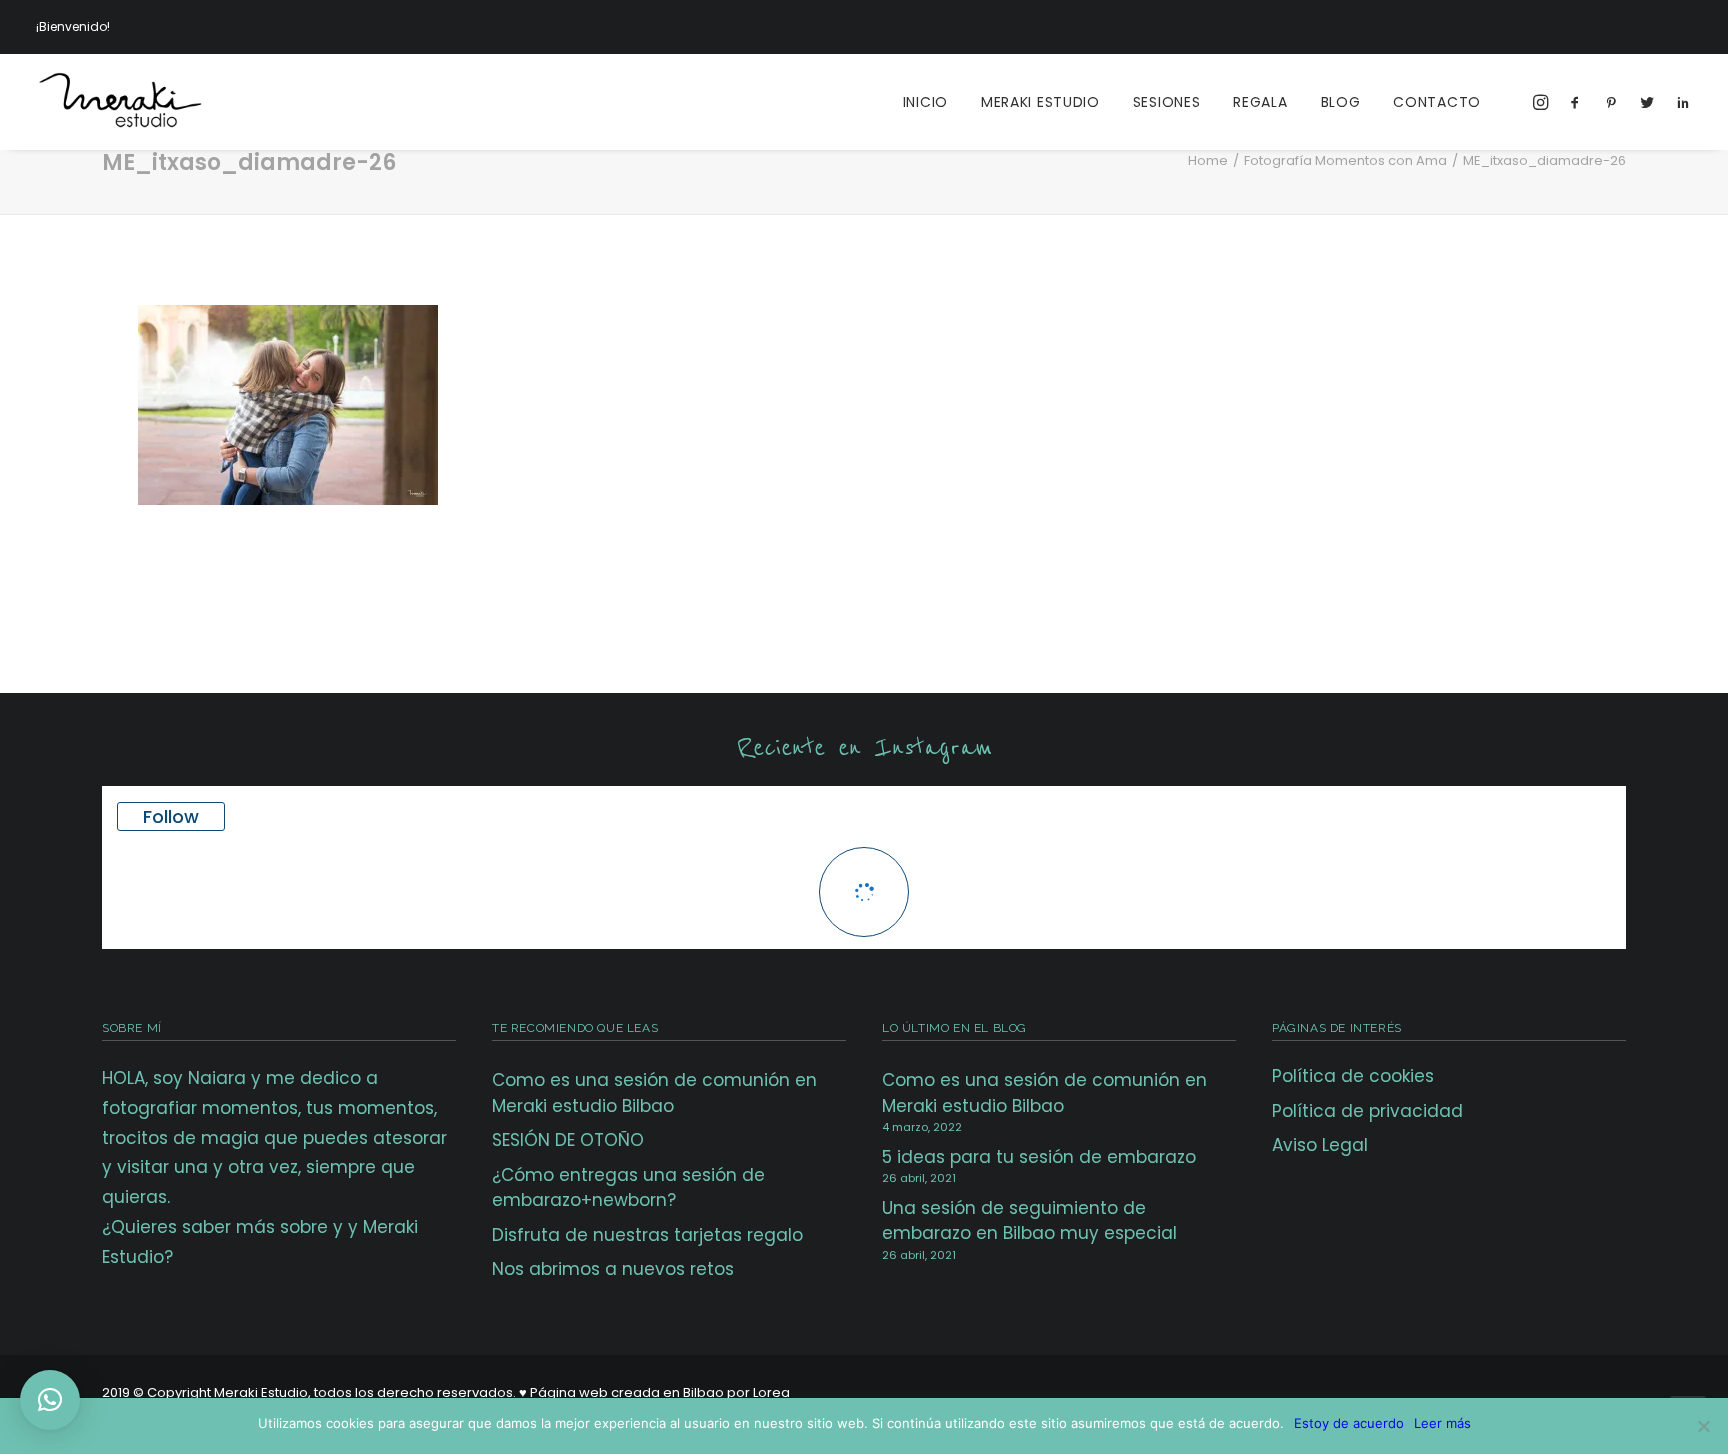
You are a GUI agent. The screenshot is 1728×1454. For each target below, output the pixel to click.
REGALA (1260, 102)
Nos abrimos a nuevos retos (613, 1269)
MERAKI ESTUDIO (1040, 102)
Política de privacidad (1367, 1111)
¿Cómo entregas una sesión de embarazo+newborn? (628, 1188)
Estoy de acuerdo (1349, 1423)
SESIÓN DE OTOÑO (568, 1140)
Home (1208, 160)
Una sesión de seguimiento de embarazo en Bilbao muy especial (1029, 1221)
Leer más (1442, 1423)
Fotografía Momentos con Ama (1345, 160)
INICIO (925, 102)
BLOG (1341, 102)
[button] (50, 1400)
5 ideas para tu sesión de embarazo (1039, 1157)
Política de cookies (1353, 1076)
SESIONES (1167, 102)
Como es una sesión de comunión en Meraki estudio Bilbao (654, 1093)
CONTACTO (1437, 102)
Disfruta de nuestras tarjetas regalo (647, 1235)
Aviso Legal (1320, 1145)
